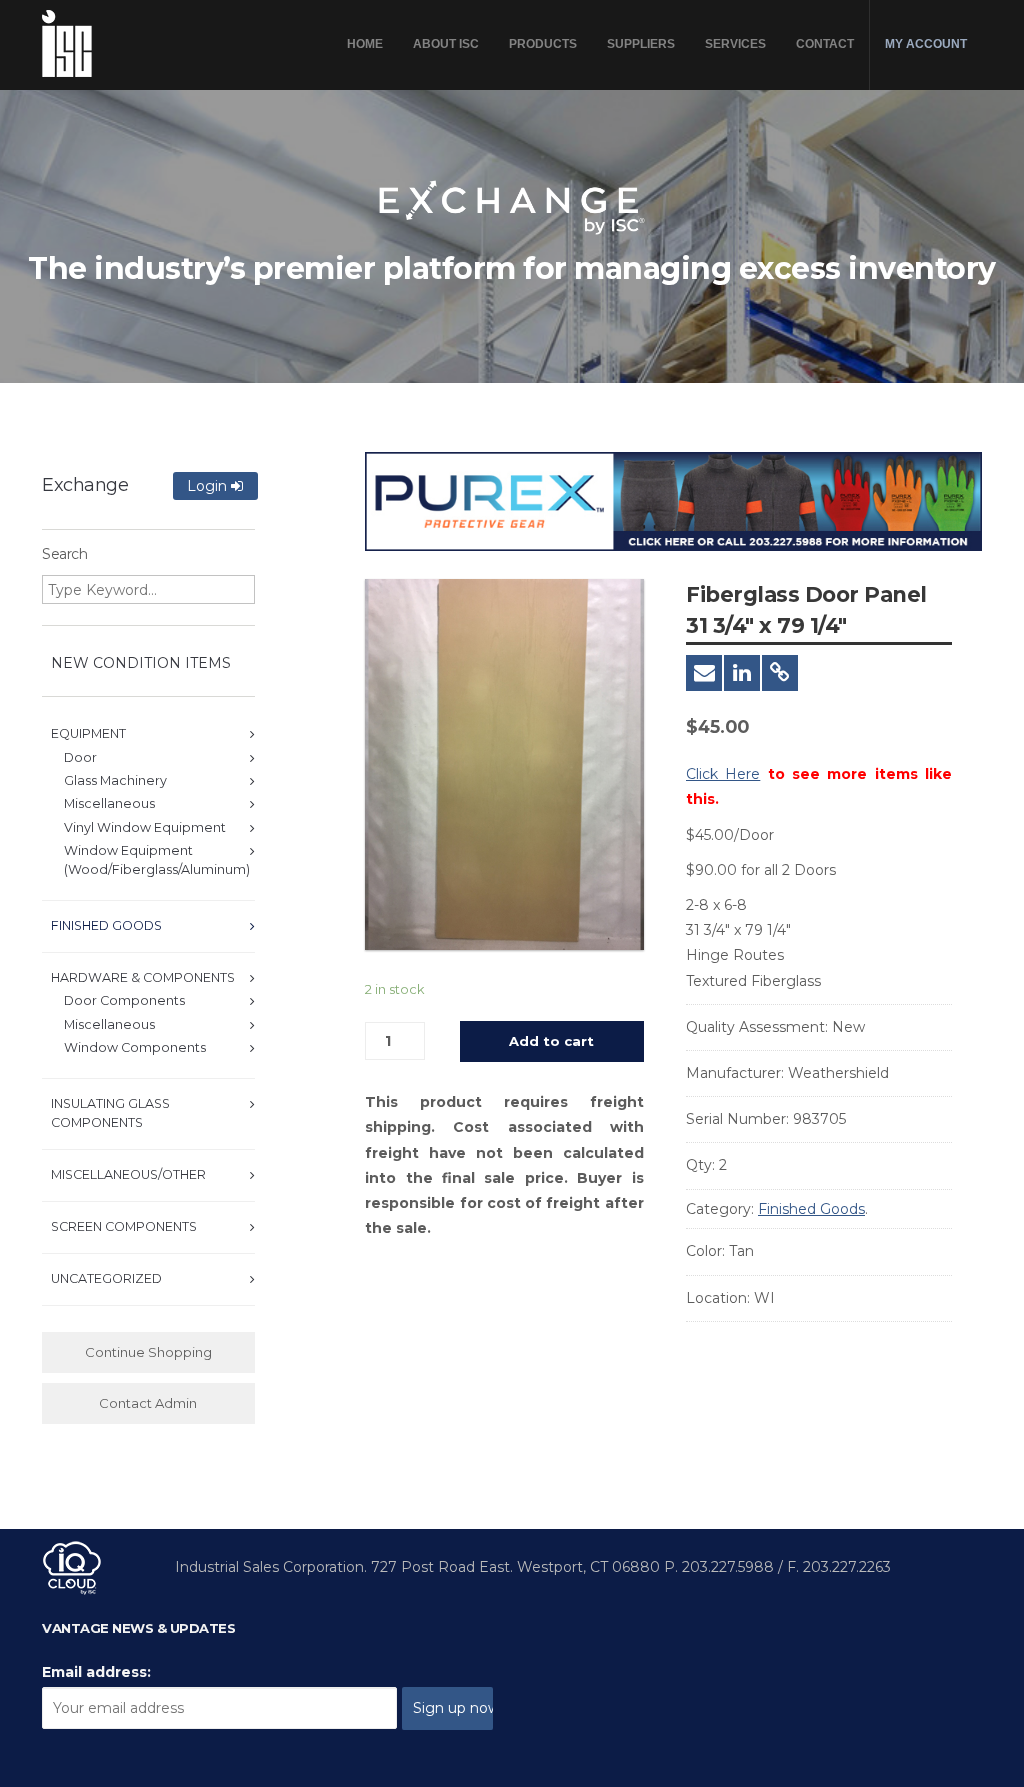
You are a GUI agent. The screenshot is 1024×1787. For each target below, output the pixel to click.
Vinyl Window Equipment (145, 827)
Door (80, 757)
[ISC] (67, 43)
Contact (825, 44)
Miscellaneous (109, 803)
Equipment (88, 733)
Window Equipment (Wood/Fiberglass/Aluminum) (157, 860)
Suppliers (641, 44)
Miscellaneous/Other (128, 1174)
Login (209, 486)
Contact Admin (148, 1403)
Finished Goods (811, 1209)
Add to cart (551, 1041)
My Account (926, 44)
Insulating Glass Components (110, 1113)
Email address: (96, 1672)
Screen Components (124, 1226)
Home (365, 44)
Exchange (85, 485)
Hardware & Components (143, 977)
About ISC (446, 44)
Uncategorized (106, 1278)
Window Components (135, 1047)
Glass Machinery (115, 780)
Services (735, 44)
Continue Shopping (148, 1352)
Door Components (124, 1000)
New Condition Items (141, 663)
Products (543, 44)
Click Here (723, 774)
